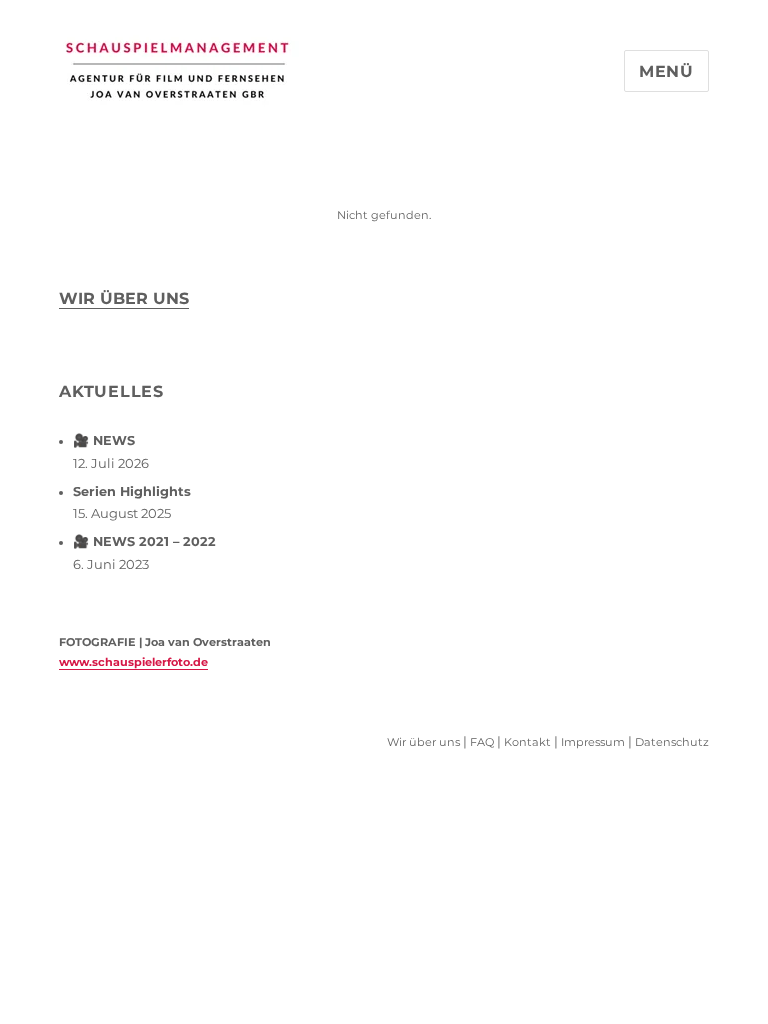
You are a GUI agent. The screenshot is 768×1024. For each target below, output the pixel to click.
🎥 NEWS (104, 440)
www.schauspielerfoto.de (133, 662)
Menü (666, 71)
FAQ (482, 742)
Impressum (593, 742)
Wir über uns (124, 298)
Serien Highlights (132, 491)
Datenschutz (672, 742)
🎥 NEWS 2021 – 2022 (144, 541)
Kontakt (527, 742)
